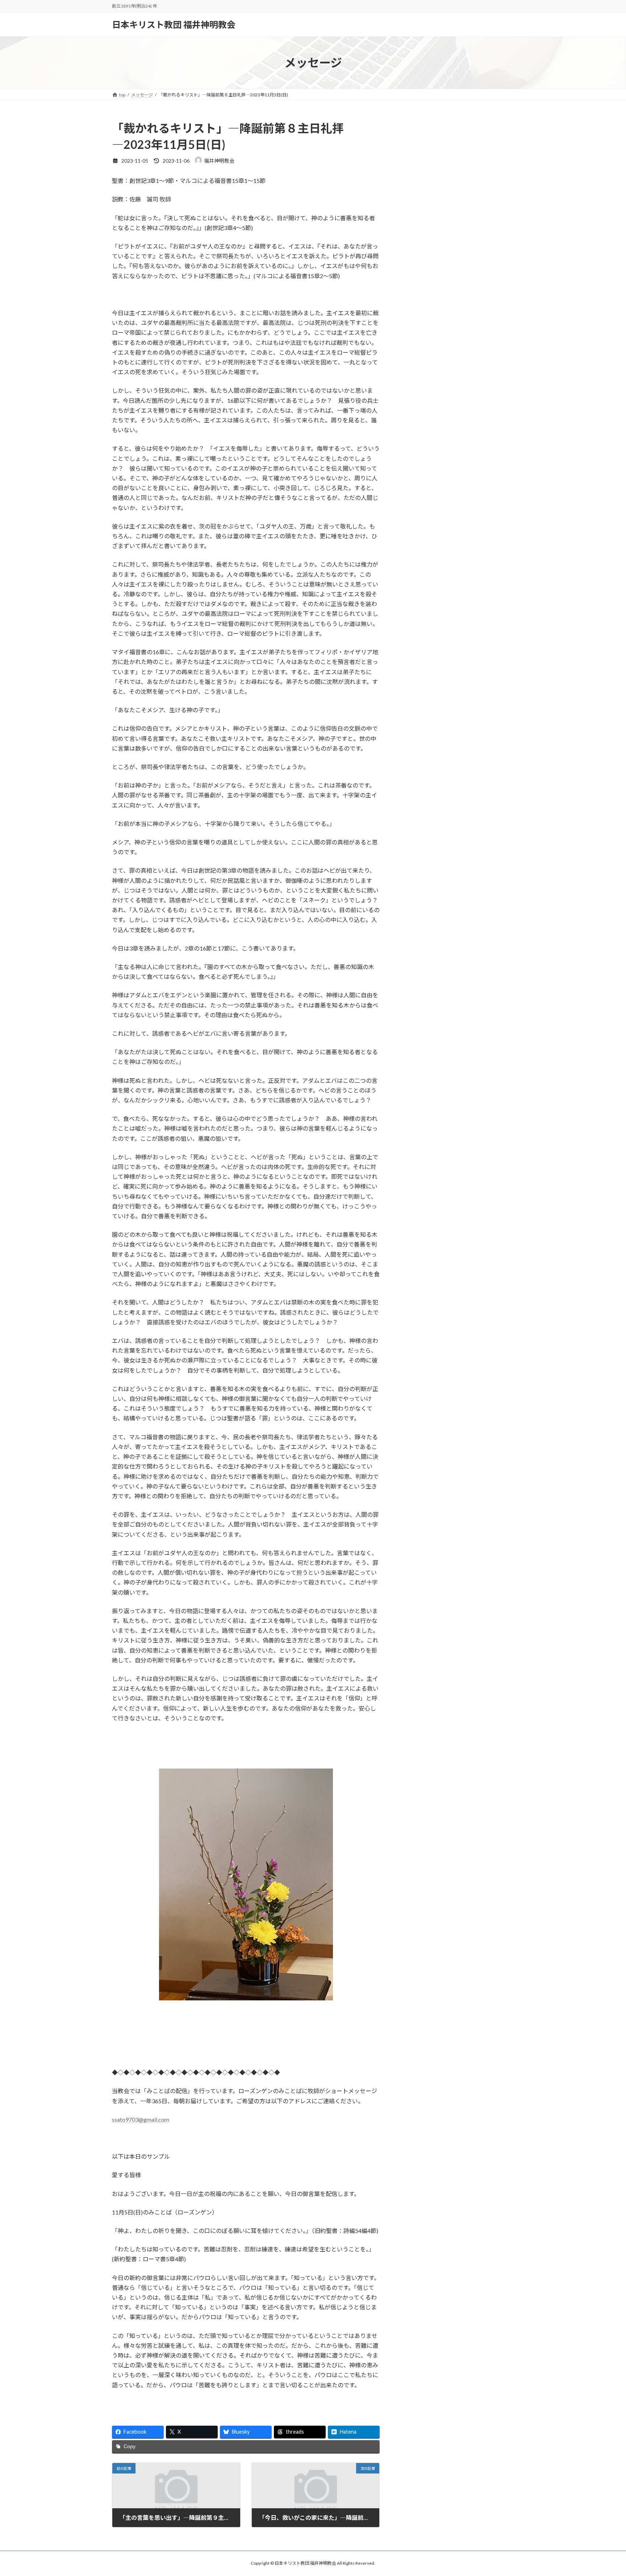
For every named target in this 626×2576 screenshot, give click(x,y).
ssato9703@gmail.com (141, 2119)
